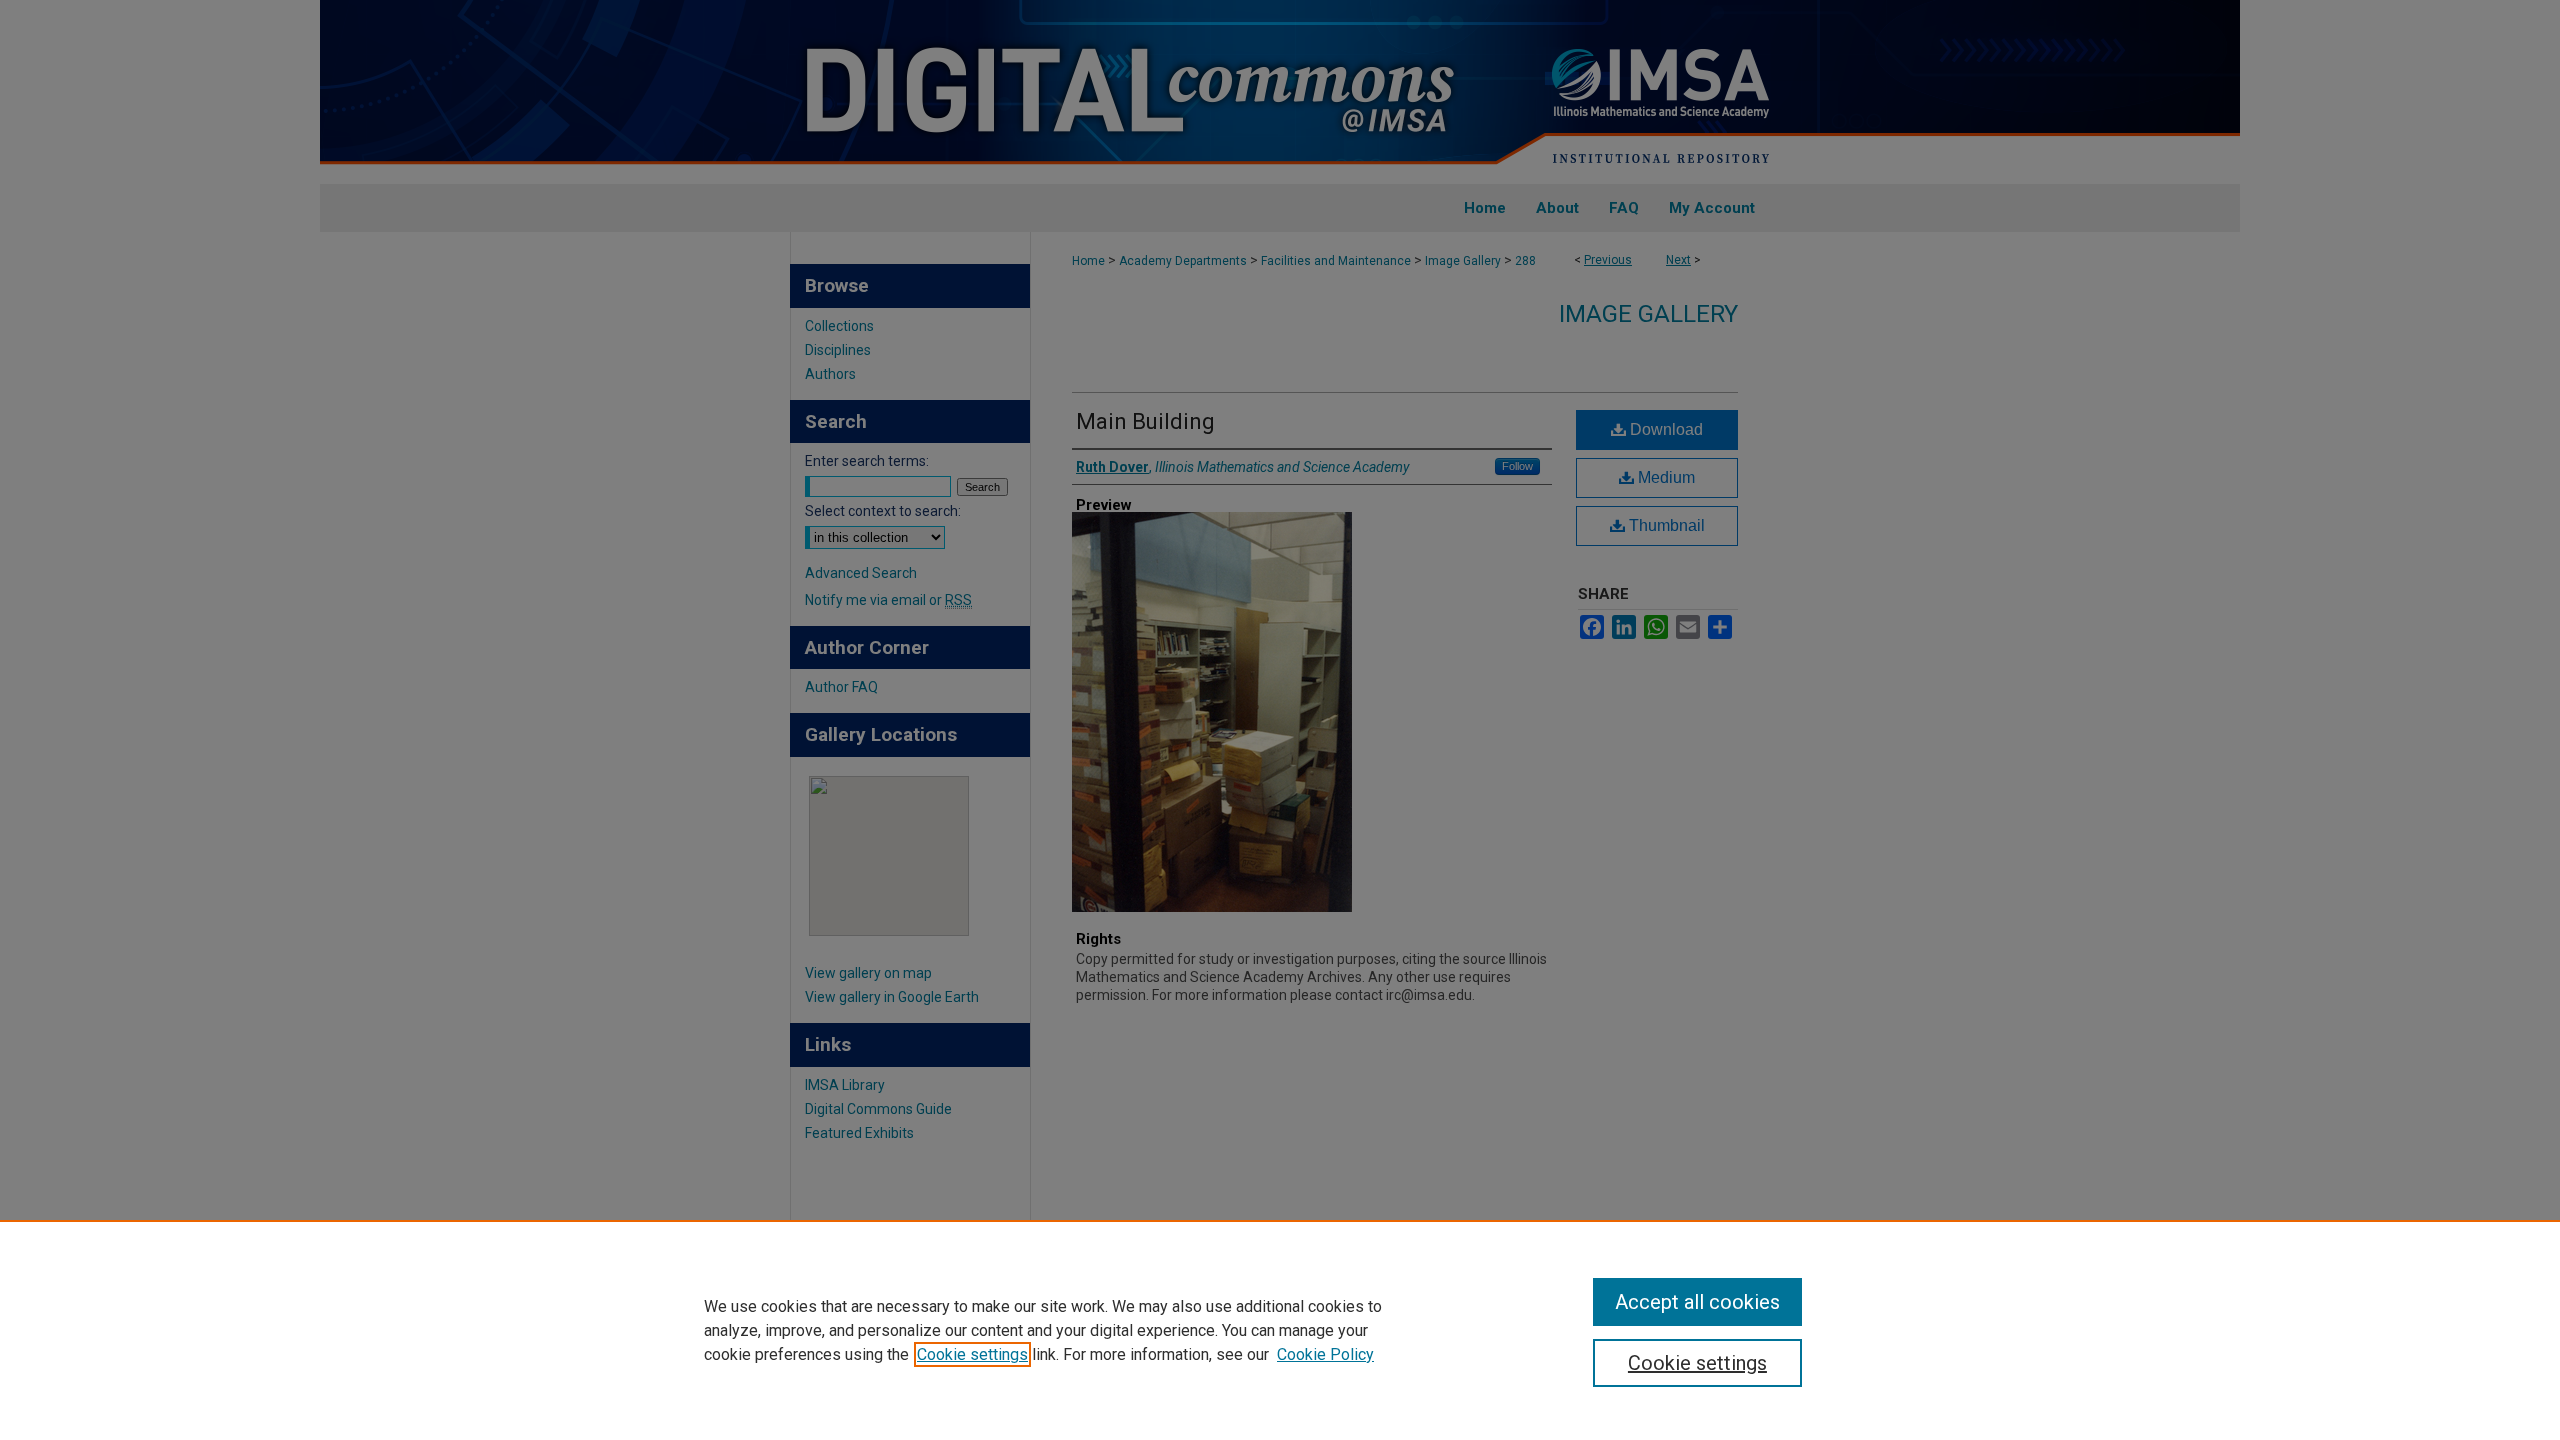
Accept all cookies (1697, 1302)
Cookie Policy (1325, 1354)
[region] (1280, 1330)
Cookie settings (972, 1354)
